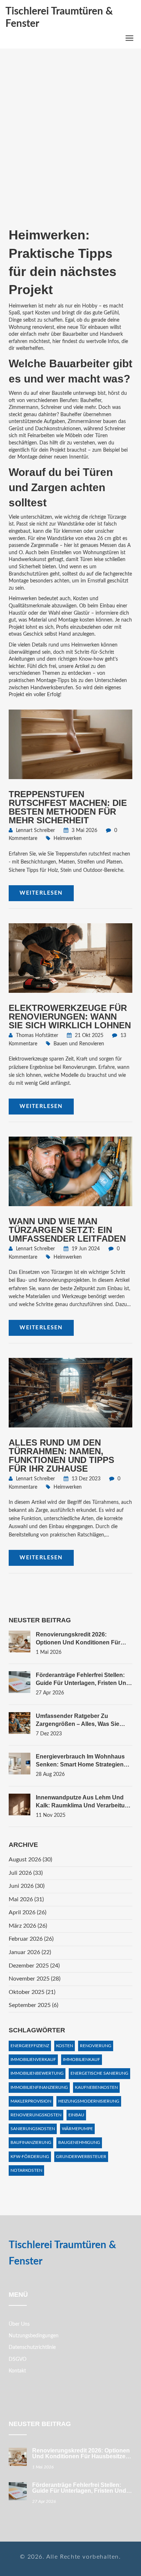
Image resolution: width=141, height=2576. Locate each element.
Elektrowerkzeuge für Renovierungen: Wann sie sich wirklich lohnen (70, 1017)
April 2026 (27, 1912)
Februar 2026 (31, 1939)
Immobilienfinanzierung (39, 2087)
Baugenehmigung (79, 2142)
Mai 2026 (26, 1899)
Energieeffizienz (30, 2046)
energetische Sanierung (99, 2073)
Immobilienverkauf (33, 2059)
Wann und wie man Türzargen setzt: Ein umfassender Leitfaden (67, 1230)
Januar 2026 (30, 1952)
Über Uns (19, 2324)
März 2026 (28, 1926)
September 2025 (33, 2005)
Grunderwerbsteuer (81, 2157)
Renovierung (96, 2046)
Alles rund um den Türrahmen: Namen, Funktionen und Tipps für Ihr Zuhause (61, 1456)
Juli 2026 (26, 1873)
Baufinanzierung (31, 2142)
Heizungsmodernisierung (89, 2101)
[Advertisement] (70, 145)
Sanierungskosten (33, 2129)
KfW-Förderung (30, 2157)
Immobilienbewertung (37, 2073)
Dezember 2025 (34, 1966)
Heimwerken (68, 839)
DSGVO (18, 2359)
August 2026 (30, 1860)
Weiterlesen (41, 893)
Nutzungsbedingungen (34, 2336)
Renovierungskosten (36, 2115)
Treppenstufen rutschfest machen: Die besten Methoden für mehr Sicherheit (68, 807)
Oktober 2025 (32, 1992)
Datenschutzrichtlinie (32, 2347)
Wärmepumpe (77, 2129)
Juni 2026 (27, 1886)
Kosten (65, 2046)
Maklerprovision (31, 2101)
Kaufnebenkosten (96, 2087)
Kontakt (17, 2371)
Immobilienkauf (82, 2059)
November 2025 (35, 1979)
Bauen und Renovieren (79, 1044)
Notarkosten (26, 2170)
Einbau (76, 2115)
